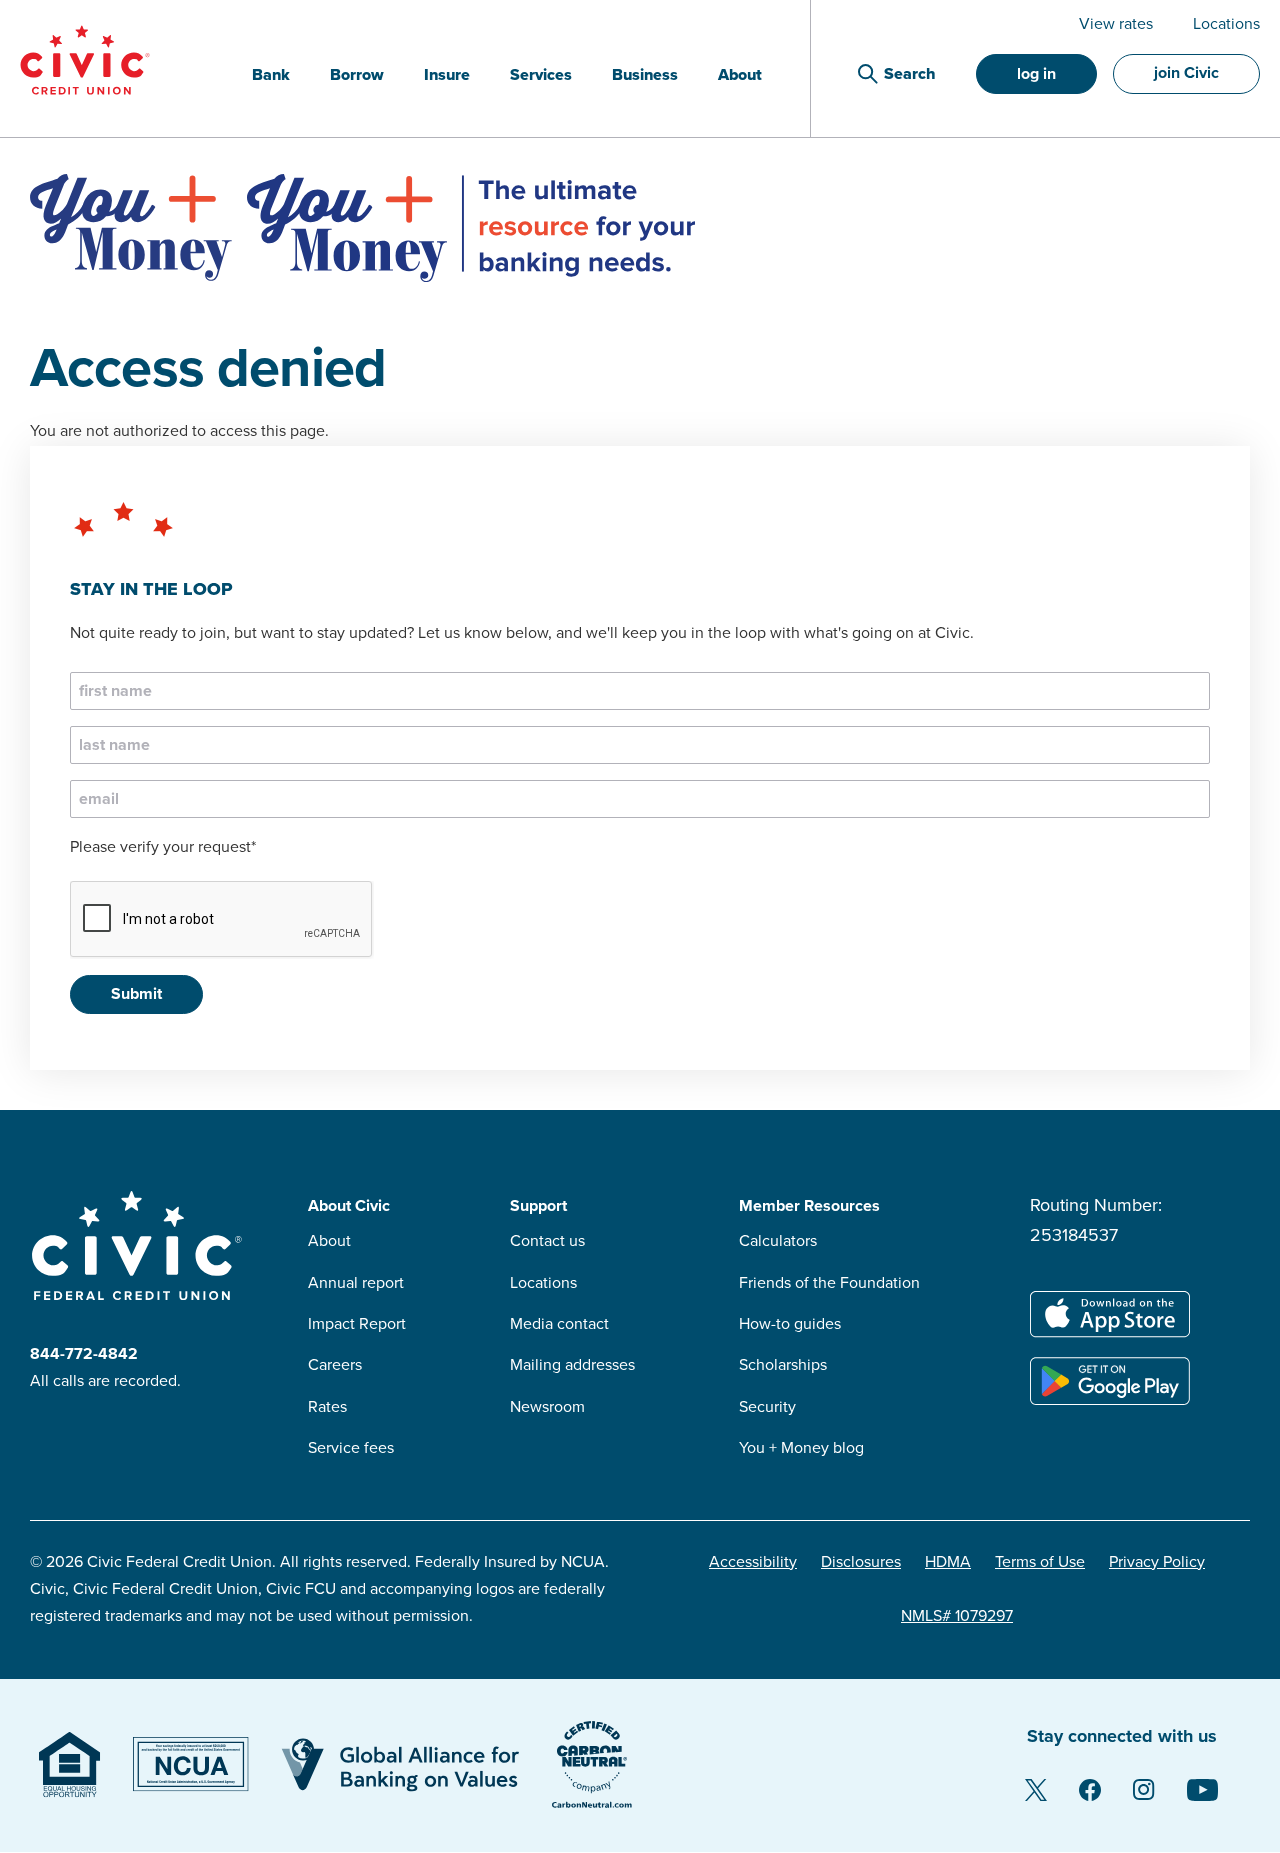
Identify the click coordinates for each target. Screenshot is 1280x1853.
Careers (335, 1365)
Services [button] (541, 75)
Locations (1226, 24)
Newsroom (547, 1407)
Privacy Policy (1157, 1562)
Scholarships (783, 1365)
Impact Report (357, 1324)
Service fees (351, 1448)
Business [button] (645, 75)
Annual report (356, 1283)
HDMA (948, 1562)
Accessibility (753, 1562)
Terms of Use (1040, 1562)
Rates (327, 1407)
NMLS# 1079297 (957, 1616)
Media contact (559, 1324)
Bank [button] (271, 75)
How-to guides (790, 1324)
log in (1036, 74)
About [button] (740, 75)
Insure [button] (447, 75)
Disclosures (861, 1562)
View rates (1116, 24)
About (329, 1241)
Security (767, 1407)
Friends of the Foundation (829, 1283)
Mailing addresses (572, 1365)
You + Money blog (801, 1448)
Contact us (547, 1241)
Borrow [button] (357, 75)
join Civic (1186, 73)
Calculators (778, 1241)
